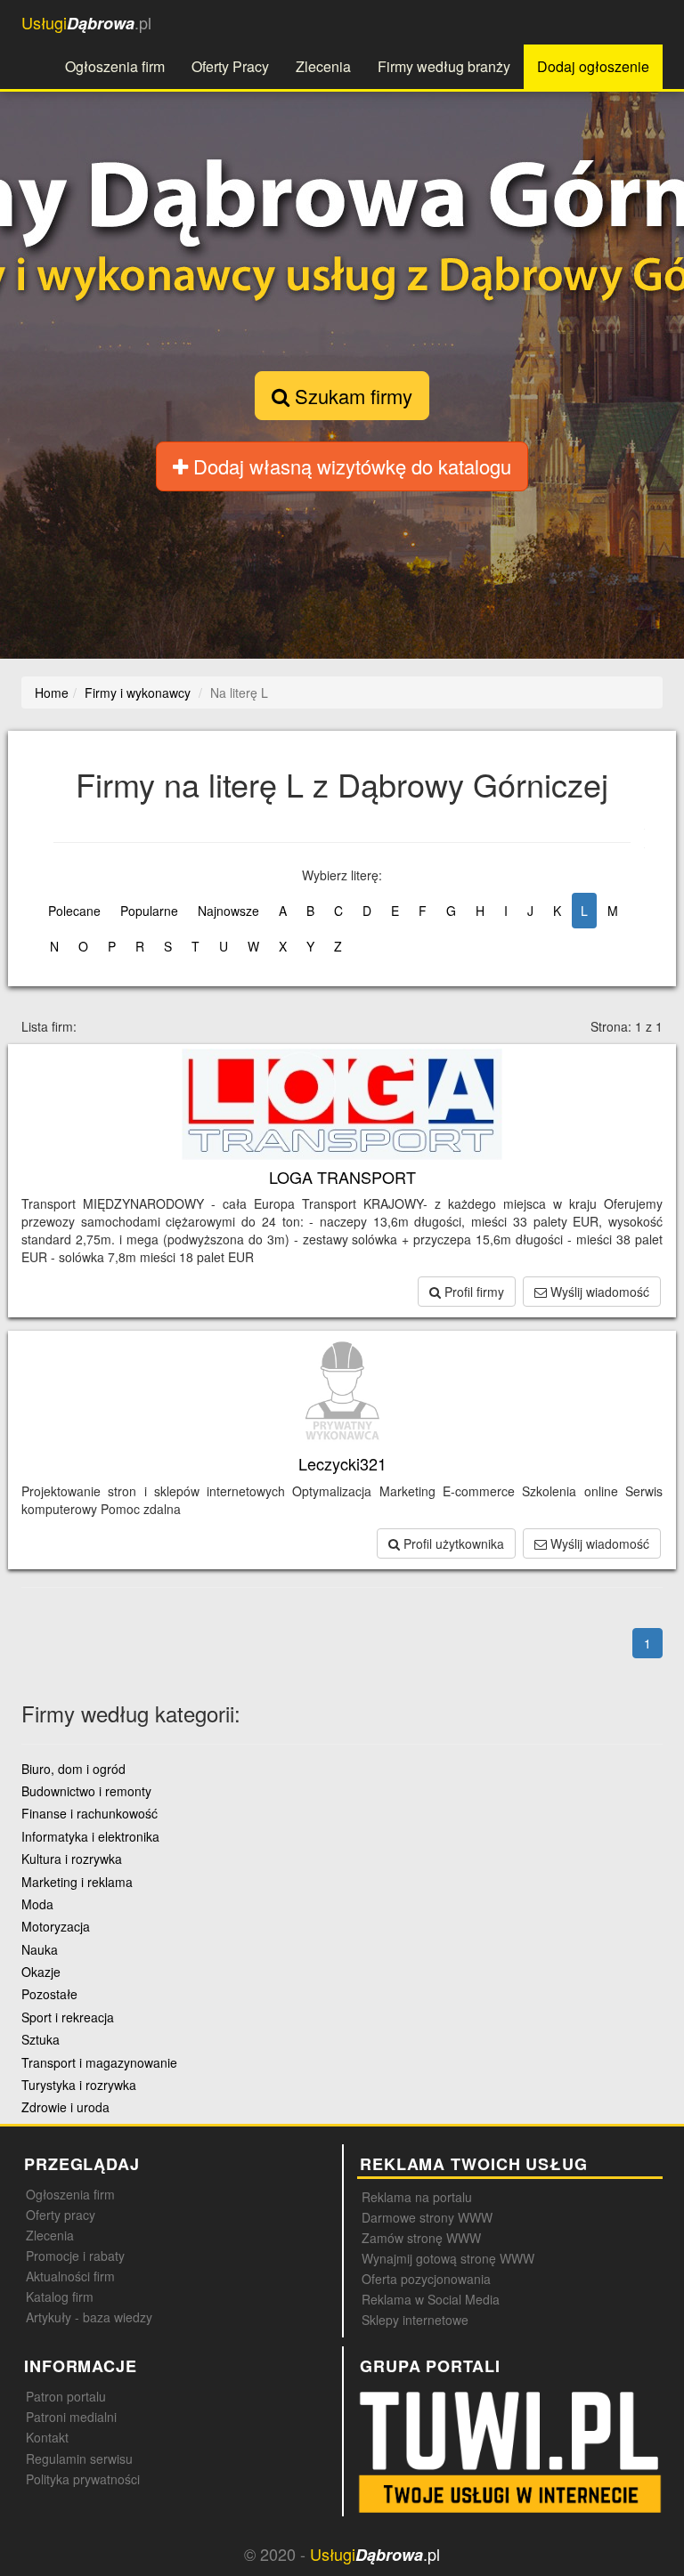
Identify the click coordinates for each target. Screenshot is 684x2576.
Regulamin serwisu (79, 2459)
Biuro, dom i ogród (73, 1769)
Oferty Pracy (230, 66)
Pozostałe (49, 1994)
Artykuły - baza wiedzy (89, 2317)
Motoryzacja (56, 1926)
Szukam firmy (351, 396)
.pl (86, 23)
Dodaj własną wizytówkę (350, 466)
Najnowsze (228, 911)
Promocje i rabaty (75, 2256)
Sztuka (41, 2039)
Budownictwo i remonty (86, 1791)
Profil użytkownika (452, 1543)
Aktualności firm (70, 2276)
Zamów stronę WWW (421, 2238)
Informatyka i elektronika (90, 1836)
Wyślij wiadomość (598, 1292)
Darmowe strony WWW (427, 2217)
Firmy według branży (444, 66)
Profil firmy (472, 1292)
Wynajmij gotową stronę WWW (448, 2258)
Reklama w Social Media (431, 2299)
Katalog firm (60, 2297)
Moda (37, 1904)
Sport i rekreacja (68, 2017)
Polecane (74, 911)
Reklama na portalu (417, 2197)
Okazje (41, 1972)
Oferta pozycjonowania (426, 2279)
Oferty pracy (61, 2215)
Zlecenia (323, 66)
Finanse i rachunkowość (90, 1813)
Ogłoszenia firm (115, 66)
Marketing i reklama (77, 1882)
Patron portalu (66, 2396)
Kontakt (47, 2437)
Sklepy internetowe (415, 2320)
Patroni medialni (71, 2417)
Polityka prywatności (83, 2479)
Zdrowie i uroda (65, 2107)
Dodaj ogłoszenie (593, 66)
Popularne (149, 911)
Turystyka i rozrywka (79, 2085)
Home (52, 693)
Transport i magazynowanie (99, 2062)
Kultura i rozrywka (72, 1859)
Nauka (40, 1949)
